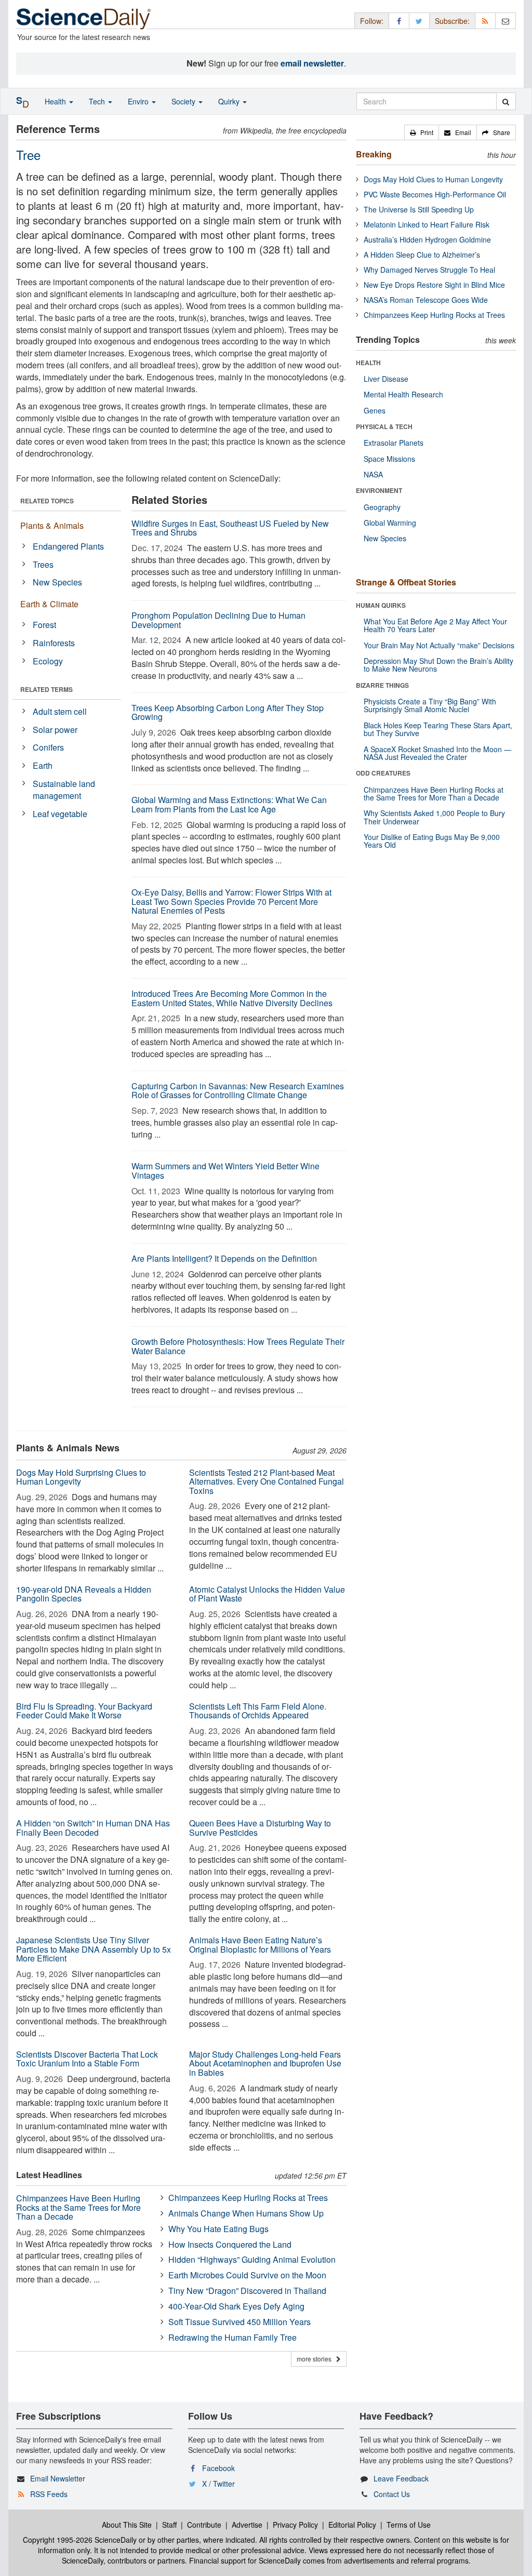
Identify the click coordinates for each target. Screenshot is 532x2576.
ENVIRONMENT (379, 490)
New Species (57, 582)
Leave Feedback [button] (401, 2478)
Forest (44, 625)
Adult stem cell (60, 711)
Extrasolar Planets (394, 443)
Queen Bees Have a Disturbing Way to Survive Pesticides (260, 1828)
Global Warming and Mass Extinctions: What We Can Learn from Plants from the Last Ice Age (229, 804)
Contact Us (392, 2494)
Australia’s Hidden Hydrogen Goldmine (427, 239)
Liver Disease (386, 379)
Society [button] (184, 101)
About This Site (127, 2525)
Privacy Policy (295, 2525)
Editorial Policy (352, 2525)
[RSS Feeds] (485, 21)
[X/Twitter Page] (419, 21)
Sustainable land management (64, 790)
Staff (169, 2525)
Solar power (55, 730)
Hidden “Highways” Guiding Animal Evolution (252, 2259)
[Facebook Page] (399, 21)
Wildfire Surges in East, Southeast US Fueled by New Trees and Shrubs (230, 528)
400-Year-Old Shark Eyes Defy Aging (236, 2306)
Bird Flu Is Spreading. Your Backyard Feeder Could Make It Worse (84, 1711)
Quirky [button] (230, 101)
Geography (382, 507)
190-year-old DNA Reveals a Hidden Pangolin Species (84, 1594)
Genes (375, 410)
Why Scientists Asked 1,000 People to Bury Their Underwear (434, 817)
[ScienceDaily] (84, 18)
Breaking (374, 154)
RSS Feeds (49, 2494)
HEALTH (368, 363)
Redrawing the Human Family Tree (232, 2337)
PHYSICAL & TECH (384, 426)
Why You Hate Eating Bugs (218, 2229)
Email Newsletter (58, 2478)
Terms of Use (409, 2525)
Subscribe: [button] (452, 21)
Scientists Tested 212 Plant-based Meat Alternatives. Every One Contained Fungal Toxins (267, 1481)
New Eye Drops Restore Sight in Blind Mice (434, 285)
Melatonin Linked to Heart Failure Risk (427, 224)
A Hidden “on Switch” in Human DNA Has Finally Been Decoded (93, 1828)
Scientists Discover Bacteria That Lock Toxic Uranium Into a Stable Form (87, 2059)
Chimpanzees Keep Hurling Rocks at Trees (248, 2198)
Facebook (218, 2468)
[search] (506, 101)
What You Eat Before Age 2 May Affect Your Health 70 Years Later (435, 625)
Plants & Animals (52, 525)
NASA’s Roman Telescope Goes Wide (426, 300)
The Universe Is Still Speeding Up (419, 209)
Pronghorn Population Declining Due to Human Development (218, 620)
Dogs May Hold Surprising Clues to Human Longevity (81, 1477)
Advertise (247, 2525)
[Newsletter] (506, 21)
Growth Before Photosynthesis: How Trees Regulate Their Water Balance (238, 1346)
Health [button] (56, 101)
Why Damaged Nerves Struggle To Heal (429, 270)
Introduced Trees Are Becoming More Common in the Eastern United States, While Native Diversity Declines (232, 998)
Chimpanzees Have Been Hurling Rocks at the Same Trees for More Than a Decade (78, 2207)
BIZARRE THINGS (382, 685)
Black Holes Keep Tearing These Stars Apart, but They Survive (438, 729)
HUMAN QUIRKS (381, 605)
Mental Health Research (403, 394)
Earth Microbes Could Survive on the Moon (247, 2275)
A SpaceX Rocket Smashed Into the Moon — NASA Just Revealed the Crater (437, 753)
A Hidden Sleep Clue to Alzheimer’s (422, 255)
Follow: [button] (372, 21)
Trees (43, 564)
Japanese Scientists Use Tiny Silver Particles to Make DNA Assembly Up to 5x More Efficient (94, 1949)
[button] (422, 132)
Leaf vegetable (60, 814)
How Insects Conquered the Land (230, 2244)
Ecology (48, 661)
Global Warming (390, 523)
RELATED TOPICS (47, 501)
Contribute (204, 2525)
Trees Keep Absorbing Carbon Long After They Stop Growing (228, 712)
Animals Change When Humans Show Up (246, 2213)
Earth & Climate (49, 604)
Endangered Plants (68, 546)
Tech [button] (98, 101)
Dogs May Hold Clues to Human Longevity (433, 179)
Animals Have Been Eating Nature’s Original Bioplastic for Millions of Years (260, 1945)
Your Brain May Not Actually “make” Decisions (439, 645)
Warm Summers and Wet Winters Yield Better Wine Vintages (225, 1171)
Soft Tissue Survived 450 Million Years (240, 2322)
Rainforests (54, 643)
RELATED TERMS (46, 689)
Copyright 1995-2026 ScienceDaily (80, 2540)
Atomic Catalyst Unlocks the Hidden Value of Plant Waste (267, 1594)
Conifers (48, 747)
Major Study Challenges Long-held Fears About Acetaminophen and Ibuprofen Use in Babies (265, 2063)
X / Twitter (218, 2484)
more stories (316, 2359)
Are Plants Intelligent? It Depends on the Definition (224, 1258)
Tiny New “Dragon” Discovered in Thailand (247, 2291)
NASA (373, 474)
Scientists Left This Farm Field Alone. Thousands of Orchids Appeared (258, 1711)
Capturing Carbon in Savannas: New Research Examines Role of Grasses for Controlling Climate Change (238, 1091)
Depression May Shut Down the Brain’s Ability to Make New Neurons (438, 665)
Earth (43, 765)
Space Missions (389, 459)
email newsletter (312, 63)
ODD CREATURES (383, 773)
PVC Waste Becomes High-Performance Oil (435, 194)
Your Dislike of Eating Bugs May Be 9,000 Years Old (432, 841)
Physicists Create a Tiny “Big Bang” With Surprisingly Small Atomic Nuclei (430, 705)
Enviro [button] (139, 101)
